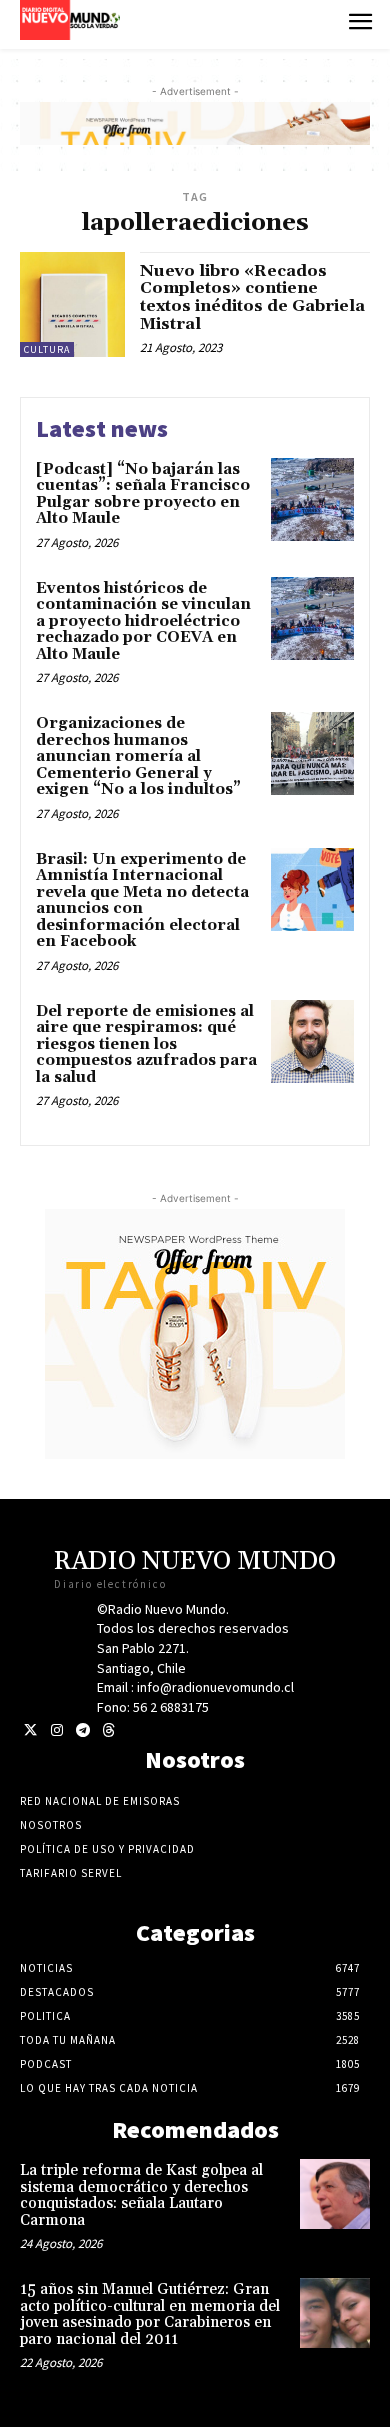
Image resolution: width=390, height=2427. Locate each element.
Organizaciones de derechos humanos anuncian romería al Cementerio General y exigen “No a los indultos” (138, 756)
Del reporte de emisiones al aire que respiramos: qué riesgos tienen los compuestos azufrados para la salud (146, 1044)
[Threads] (108, 1730)
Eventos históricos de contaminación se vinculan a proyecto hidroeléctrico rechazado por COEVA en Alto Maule (143, 621)
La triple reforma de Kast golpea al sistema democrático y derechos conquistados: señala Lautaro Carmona (141, 2195)
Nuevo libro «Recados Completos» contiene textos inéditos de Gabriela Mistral (252, 297)
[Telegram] (82, 1730)
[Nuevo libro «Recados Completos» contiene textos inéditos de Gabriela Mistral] (72, 304)
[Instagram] (56, 1730)
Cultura (47, 349)
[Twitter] (30, 1730)
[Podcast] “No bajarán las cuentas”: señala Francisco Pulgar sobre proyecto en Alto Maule (143, 494)
